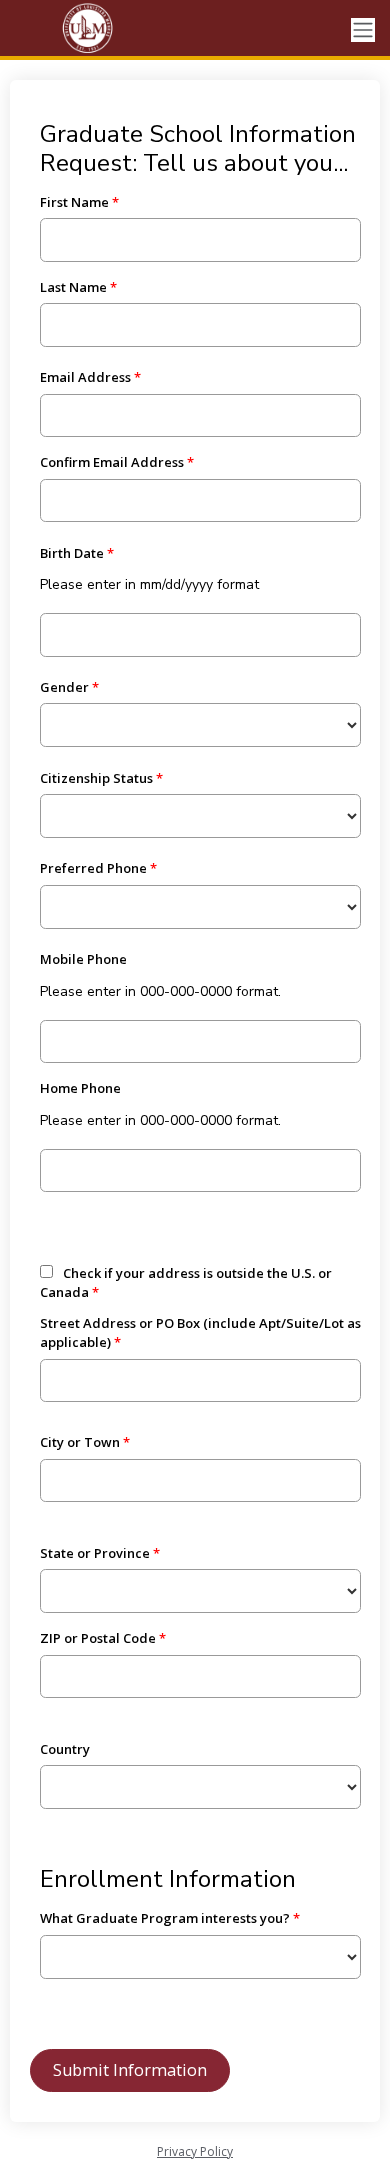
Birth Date (72, 553)
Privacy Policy (195, 2151)
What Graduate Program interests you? (165, 1918)
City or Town (80, 1442)
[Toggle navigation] (363, 30)
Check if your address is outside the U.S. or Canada (186, 1283)
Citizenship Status (96, 778)
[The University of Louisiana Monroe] (90, 30)
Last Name (73, 287)
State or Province (95, 1553)
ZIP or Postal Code (98, 1638)
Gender (64, 687)
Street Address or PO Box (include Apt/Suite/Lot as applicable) (200, 1333)
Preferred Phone (93, 868)
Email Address (85, 377)
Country (65, 1749)
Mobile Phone (83, 959)
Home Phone (80, 1088)
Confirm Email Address (112, 462)
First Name (74, 202)
